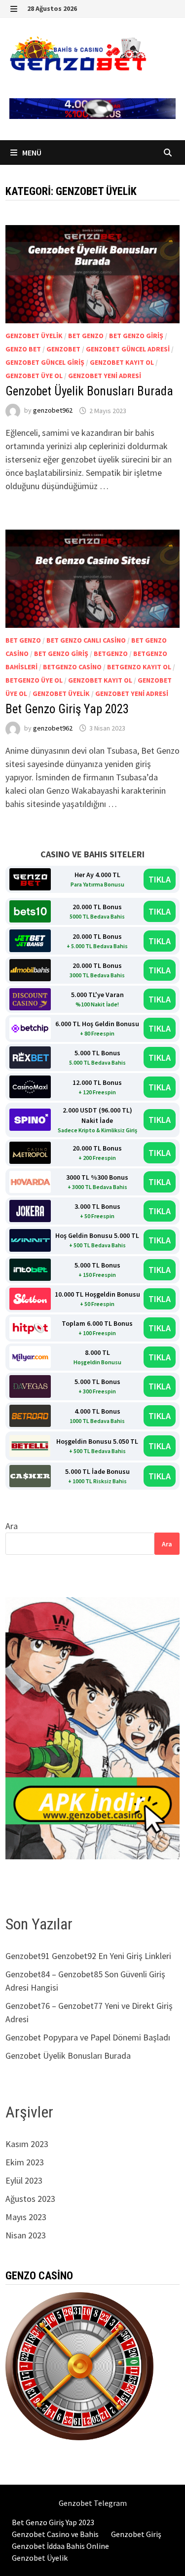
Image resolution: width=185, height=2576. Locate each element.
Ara (12, 1526)
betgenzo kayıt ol (139, 667)
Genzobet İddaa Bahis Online (60, 2546)
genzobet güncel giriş (45, 362)
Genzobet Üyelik (40, 2558)
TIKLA (160, 879)
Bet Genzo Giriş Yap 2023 (67, 709)
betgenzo (111, 654)
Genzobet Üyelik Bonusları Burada (89, 391)
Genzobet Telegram (93, 2503)
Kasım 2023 (27, 2144)
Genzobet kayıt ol (122, 362)
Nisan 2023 (26, 2235)
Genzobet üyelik (34, 336)
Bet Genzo (86, 336)
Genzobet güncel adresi (128, 349)
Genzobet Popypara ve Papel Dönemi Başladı (88, 2037)
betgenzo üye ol (34, 680)
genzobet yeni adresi (105, 376)
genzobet (63, 349)
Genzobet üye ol (34, 376)
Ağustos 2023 (30, 2199)
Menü (31, 153)
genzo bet (23, 349)
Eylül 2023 (24, 2180)
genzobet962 (53, 411)
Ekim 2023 (25, 2162)
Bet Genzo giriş (136, 336)
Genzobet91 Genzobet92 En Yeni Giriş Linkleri (89, 1956)
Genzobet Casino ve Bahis (55, 2534)
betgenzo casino (72, 667)
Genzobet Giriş (136, 2534)
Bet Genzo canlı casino (86, 640)
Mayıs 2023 (26, 2217)
